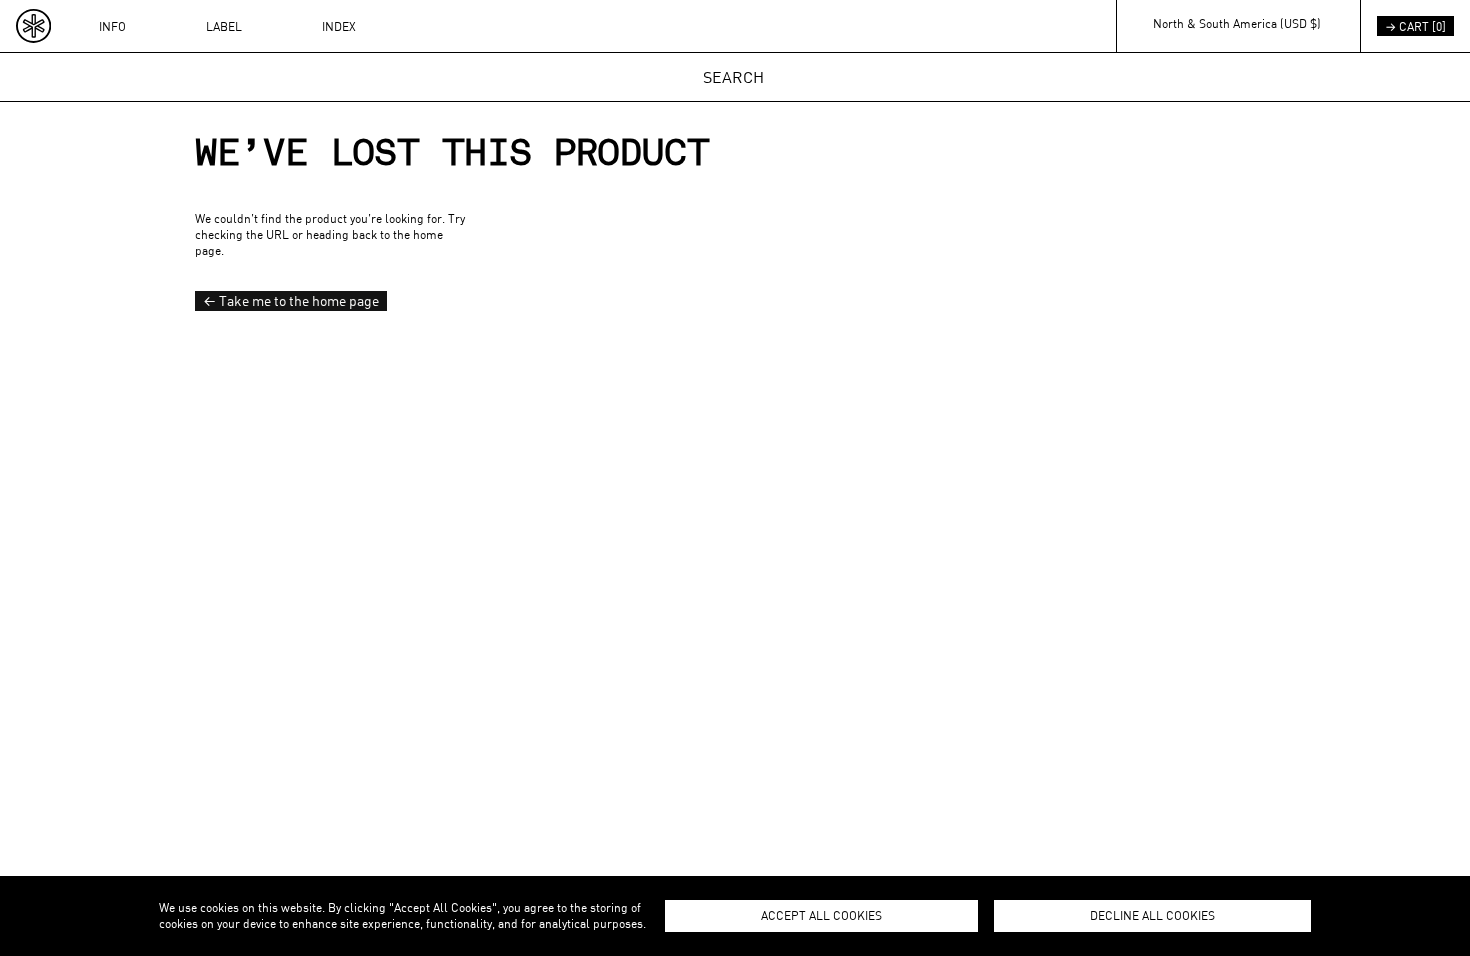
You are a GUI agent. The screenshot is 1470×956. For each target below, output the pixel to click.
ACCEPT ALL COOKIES (821, 915)
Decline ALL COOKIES (1152, 915)
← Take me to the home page (291, 300)
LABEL (224, 26)
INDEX (339, 26)
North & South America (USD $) (1237, 23)
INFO (112, 26)
